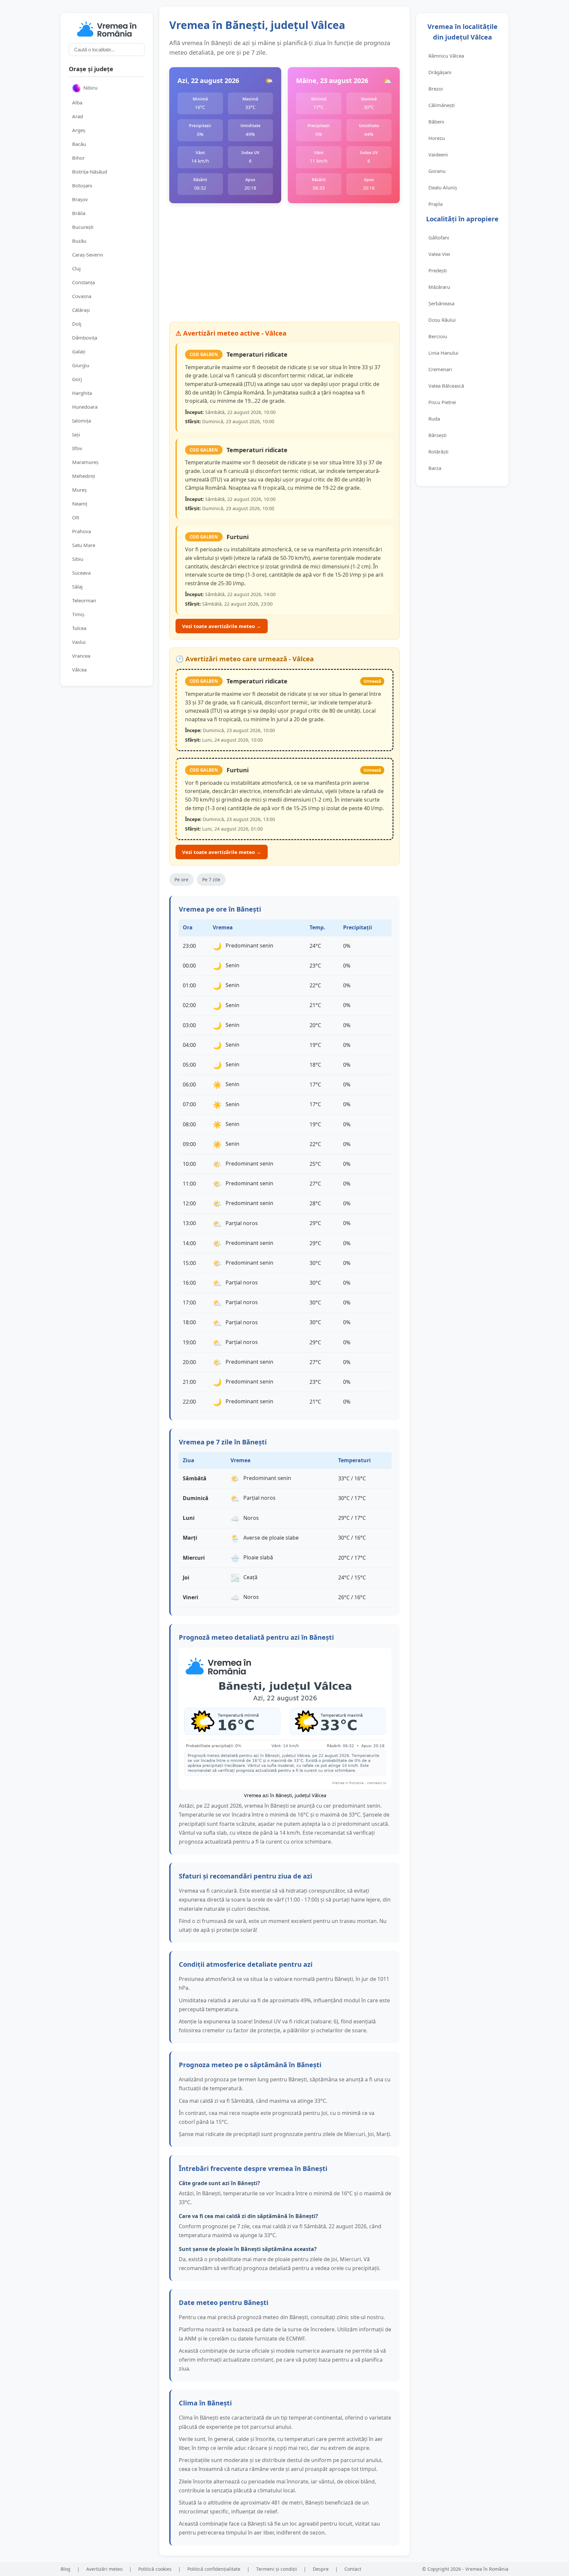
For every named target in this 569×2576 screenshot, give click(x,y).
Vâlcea (79, 670)
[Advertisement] (284, 262)
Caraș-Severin (88, 255)
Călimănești (442, 105)
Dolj (77, 324)
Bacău (79, 144)
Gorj (77, 379)
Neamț (80, 504)
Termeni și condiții (277, 2569)
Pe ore (181, 879)
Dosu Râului (442, 320)
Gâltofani (439, 237)
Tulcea (79, 628)
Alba (77, 102)
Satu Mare (84, 545)
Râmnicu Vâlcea (446, 56)
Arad (78, 116)
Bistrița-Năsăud (90, 172)
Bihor (78, 158)
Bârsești (437, 435)
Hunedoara (85, 407)
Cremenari (440, 369)
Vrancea (81, 656)
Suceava (81, 573)
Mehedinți (84, 476)
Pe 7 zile (211, 879)
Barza (435, 468)
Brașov (80, 199)
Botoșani (82, 185)
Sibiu (78, 559)
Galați (79, 351)
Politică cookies (155, 2569)
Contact (353, 2569)
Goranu (437, 171)
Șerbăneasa (441, 303)
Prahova (81, 531)
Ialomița (81, 421)
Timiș (78, 614)
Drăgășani (440, 72)
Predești (438, 270)
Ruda (434, 419)
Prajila (435, 204)
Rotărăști (438, 452)
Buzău (79, 241)
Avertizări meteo (104, 2569)
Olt (76, 517)
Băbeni (436, 122)
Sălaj (77, 587)
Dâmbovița (85, 338)
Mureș (79, 490)
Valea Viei (439, 254)
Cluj (76, 268)
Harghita (82, 393)
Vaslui (79, 642)
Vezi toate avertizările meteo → (222, 626)
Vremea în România (487, 2569)
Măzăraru (439, 287)
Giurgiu (81, 365)
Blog (66, 2569)
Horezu (437, 138)
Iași (76, 434)
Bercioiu (438, 336)
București (83, 227)
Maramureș (85, 462)
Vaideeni (438, 154)
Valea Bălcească (446, 386)
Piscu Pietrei (442, 402)
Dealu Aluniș (443, 187)
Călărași (81, 310)
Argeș (79, 130)
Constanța (83, 282)
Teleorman (84, 600)
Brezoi (436, 89)
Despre (321, 2569)
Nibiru (90, 88)
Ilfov (77, 448)
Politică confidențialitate (214, 2569)
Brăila (79, 213)
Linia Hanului (443, 353)
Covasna (82, 296)
